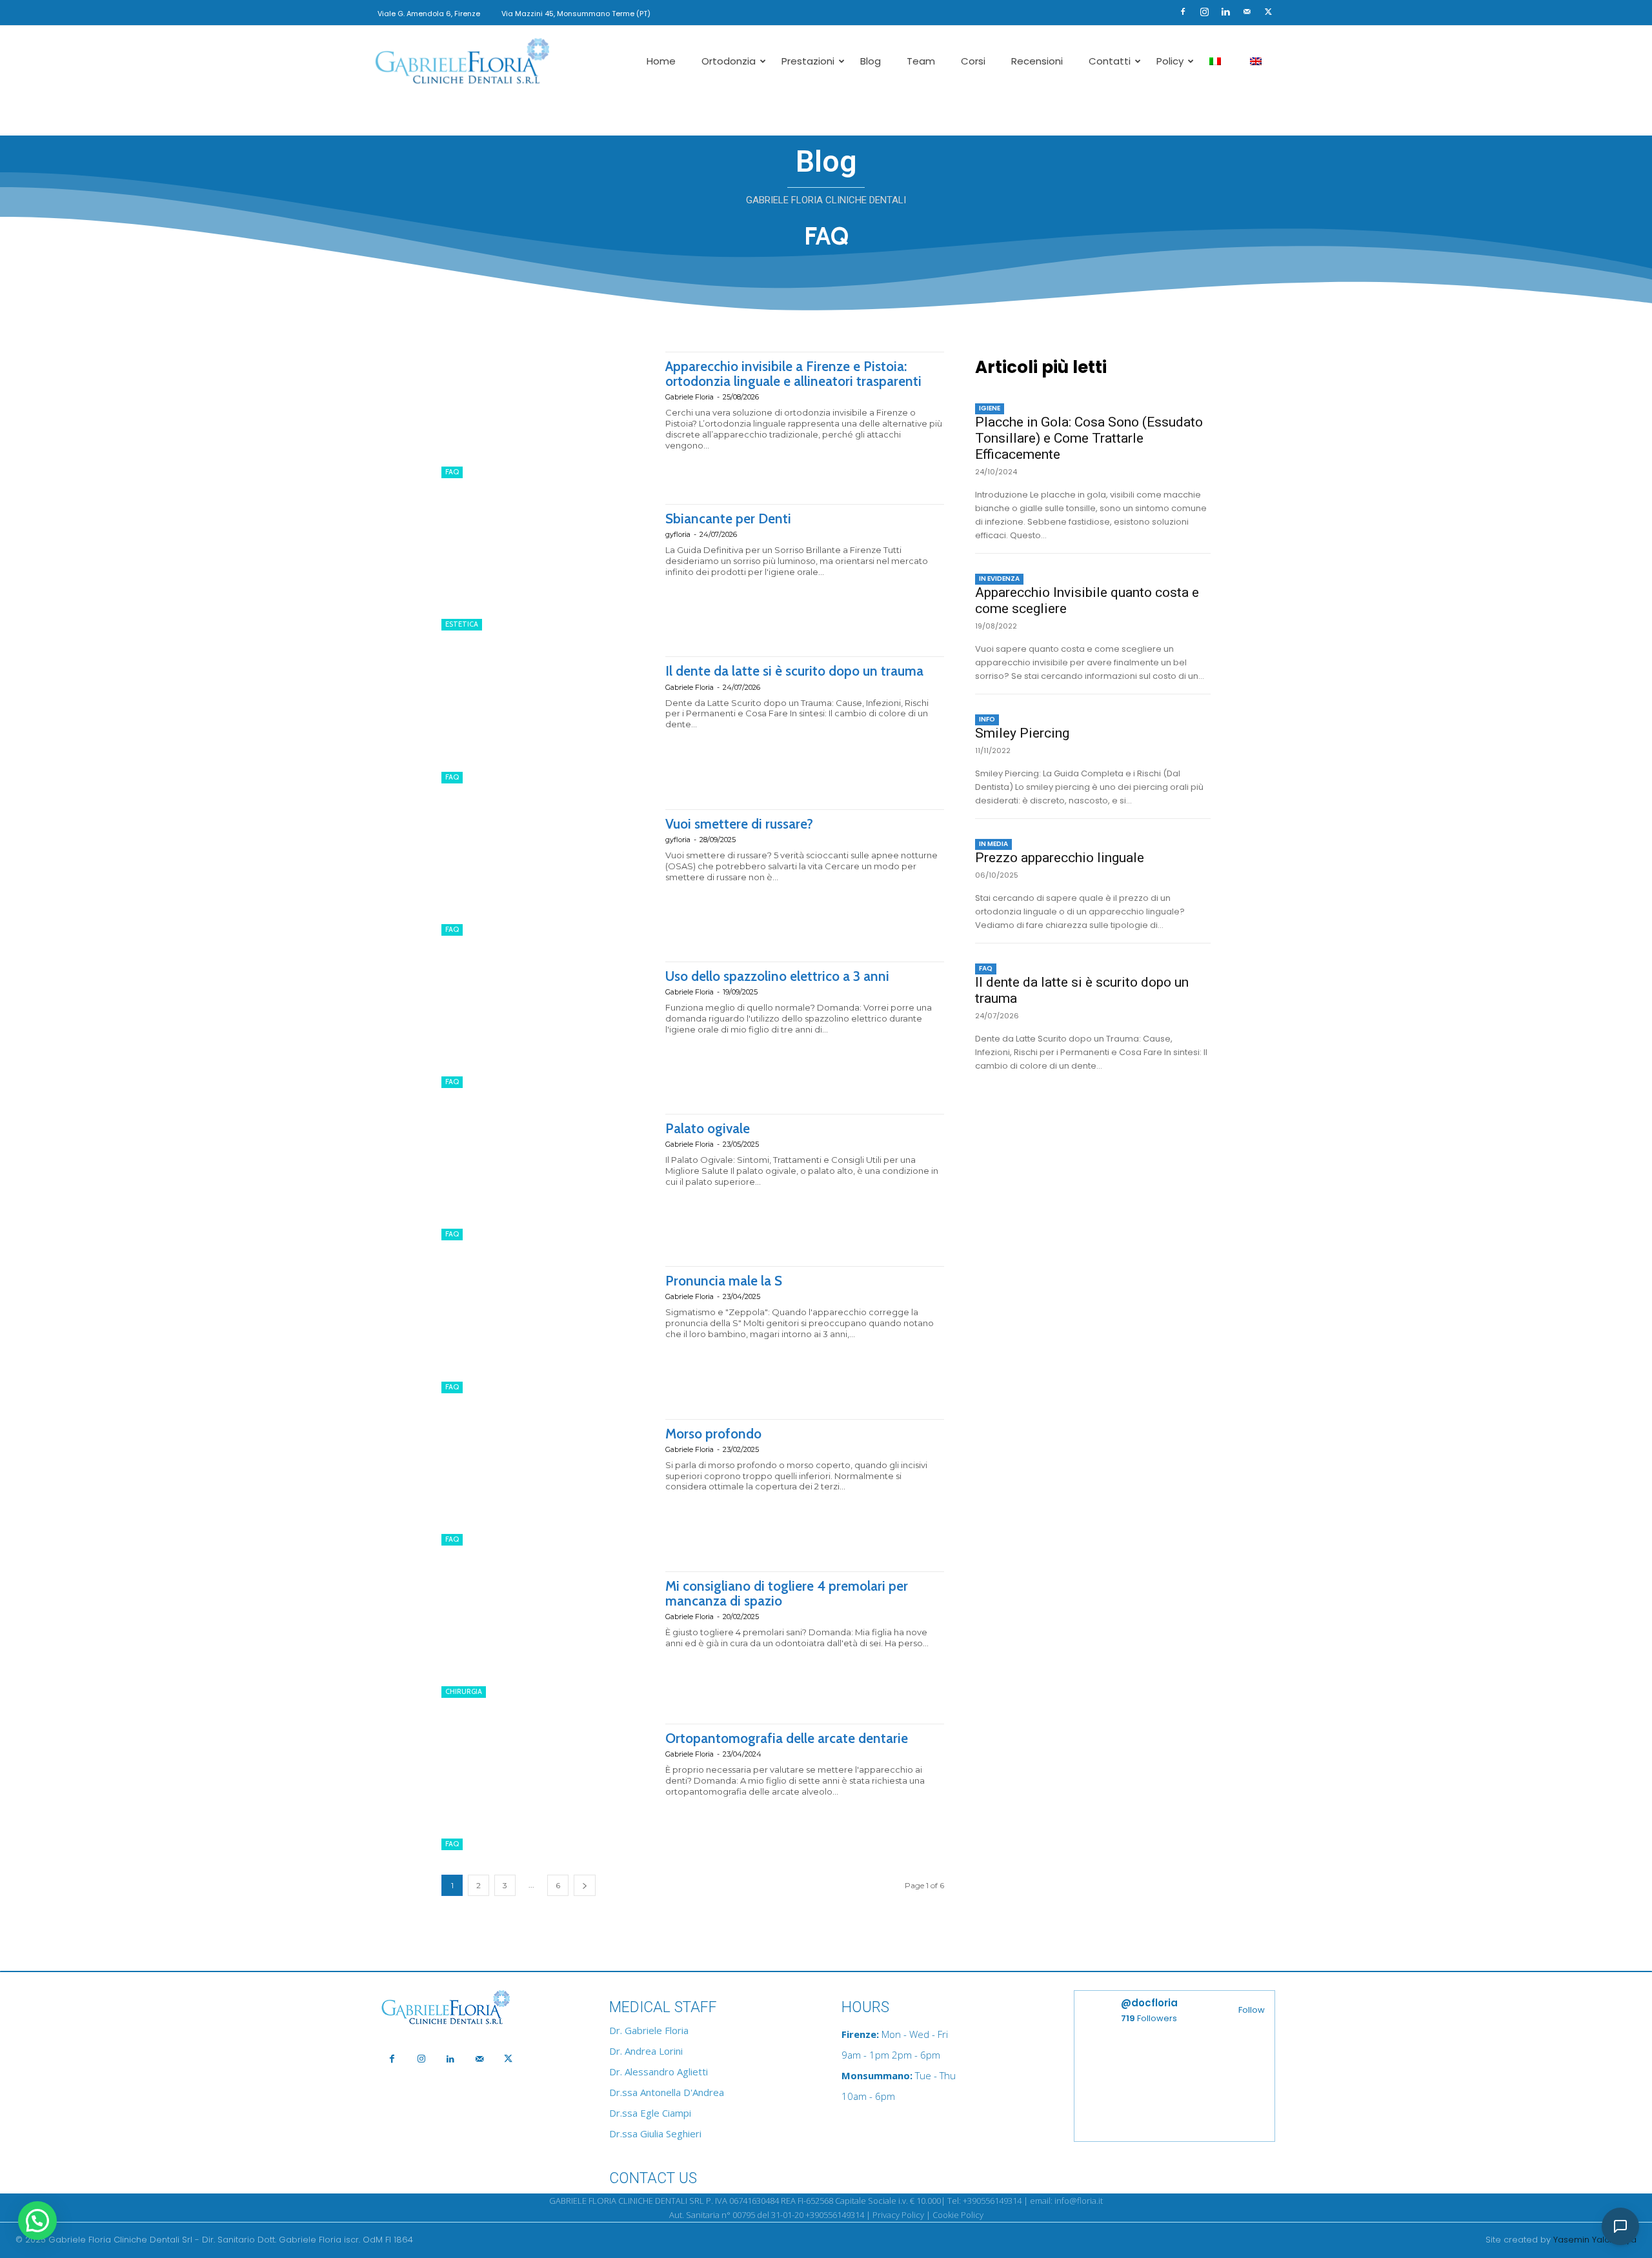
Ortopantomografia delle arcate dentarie (787, 1738)
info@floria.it (1079, 2201)
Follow (1252, 2010)
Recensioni (1037, 61)
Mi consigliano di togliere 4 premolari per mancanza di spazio (787, 1593)
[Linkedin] (1225, 12)
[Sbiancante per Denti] (547, 567)
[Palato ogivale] (547, 1177)
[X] (1268, 12)
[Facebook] (1183, 12)
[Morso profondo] (547, 1482)
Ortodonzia (729, 61)
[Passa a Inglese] (1257, 61)
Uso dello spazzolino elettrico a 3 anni (777, 976)
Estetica (462, 624)
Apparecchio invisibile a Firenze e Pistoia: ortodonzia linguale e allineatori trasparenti (793, 374)
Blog (871, 61)
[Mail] (1247, 12)
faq (452, 472)
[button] (1163, 11)
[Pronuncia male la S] (547, 1329)
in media (993, 844)
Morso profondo (713, 1434)
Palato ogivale (708, 1128)
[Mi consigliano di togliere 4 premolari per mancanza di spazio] (547, 1635)
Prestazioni (808, 61)
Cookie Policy (958, 2215)
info (987, 719)
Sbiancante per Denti (728, 519)
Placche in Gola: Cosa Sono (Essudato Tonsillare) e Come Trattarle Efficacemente (1089, 438)
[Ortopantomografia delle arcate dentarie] (547, 1787)
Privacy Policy (898, 2215)
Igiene (990, 408)
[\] (478, 2008)
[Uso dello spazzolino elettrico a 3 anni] (547, 1025)
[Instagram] (1204, 12)
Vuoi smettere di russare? (739, 824)
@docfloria (1149, 2003)
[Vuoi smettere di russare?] (547, 872)
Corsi (973, 61)
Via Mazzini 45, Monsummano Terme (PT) (576, 14)
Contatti (1110, 61)
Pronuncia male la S (724, 1281)
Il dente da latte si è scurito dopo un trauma (794, 671)
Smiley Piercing (1022, 733)
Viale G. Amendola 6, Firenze (429, 14)
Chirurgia (464, 1691)
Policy (1170, 61)
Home (661, 61)
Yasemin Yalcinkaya (1595, 2240)
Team (921, 61)
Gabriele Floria (690, 397)
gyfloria (678, 534)
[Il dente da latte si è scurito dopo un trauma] (547, 720)
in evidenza (999, 579)
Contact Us (653, 2178)
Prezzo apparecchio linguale (1060, 858)
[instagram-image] (1124, 2089)
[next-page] (585, 1885)
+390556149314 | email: (1009, 2201)
